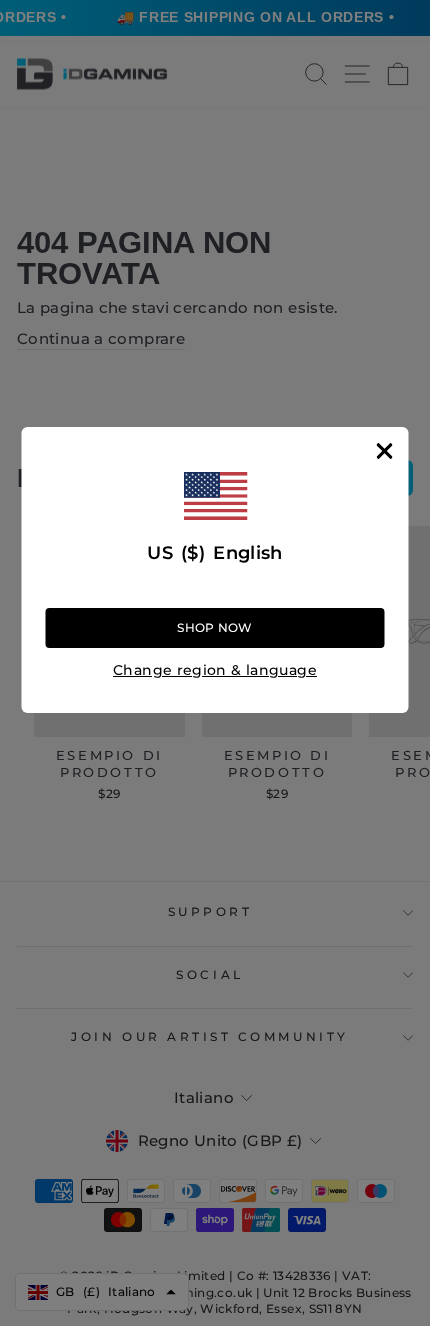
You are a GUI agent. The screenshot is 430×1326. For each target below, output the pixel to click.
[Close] (385, 451)
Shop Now (214, 627)
